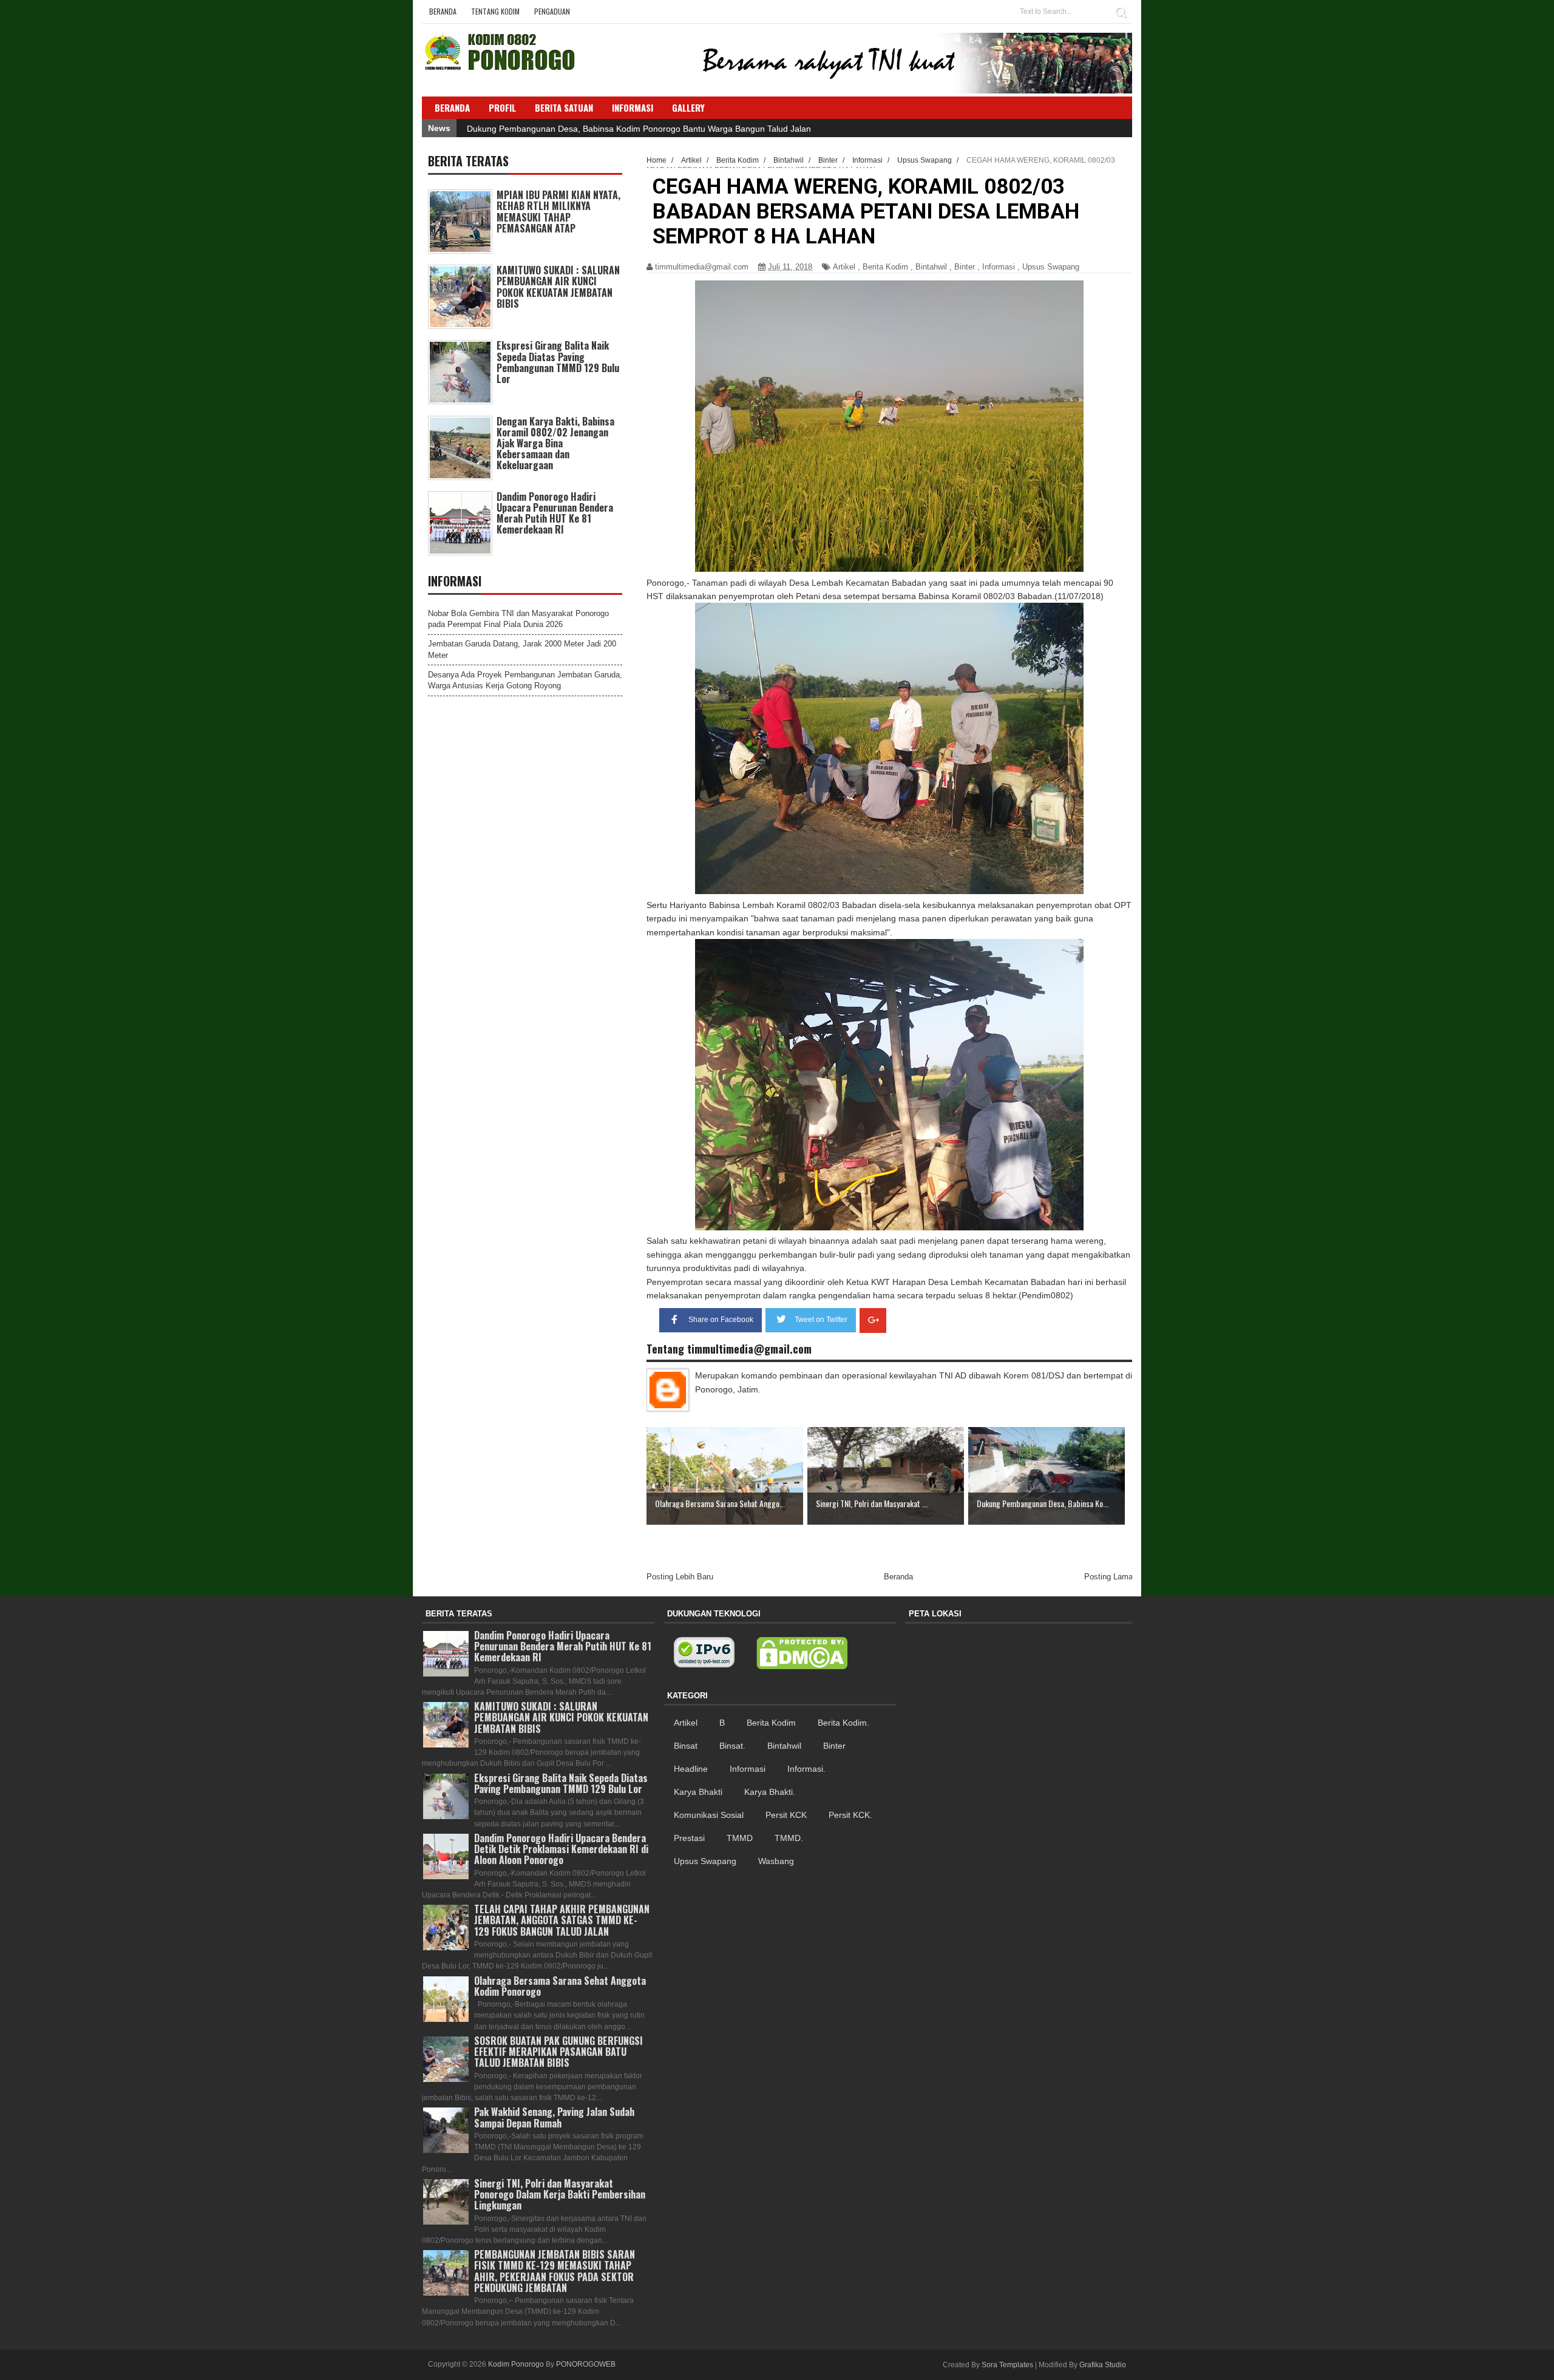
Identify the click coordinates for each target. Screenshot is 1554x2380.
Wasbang (776, 1861)
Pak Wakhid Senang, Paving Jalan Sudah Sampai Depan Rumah (554, 2117)
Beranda (443, 11)
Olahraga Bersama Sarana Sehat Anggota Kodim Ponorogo (560, 1986)
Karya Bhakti (698, 1792)
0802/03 (999, 596)
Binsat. (732, 1746)
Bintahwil (931, 267)
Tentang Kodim (495, 11)
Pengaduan (552, 11)
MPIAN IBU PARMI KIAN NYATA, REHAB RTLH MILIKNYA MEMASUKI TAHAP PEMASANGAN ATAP (558, 212)
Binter (965, 267)
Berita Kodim (885, 267)
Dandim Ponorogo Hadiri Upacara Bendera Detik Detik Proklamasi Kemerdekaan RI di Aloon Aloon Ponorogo (561, 1849)
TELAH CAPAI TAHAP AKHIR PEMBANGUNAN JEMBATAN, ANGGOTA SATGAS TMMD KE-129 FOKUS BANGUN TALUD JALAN (562, 1920)
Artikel (844, 267)
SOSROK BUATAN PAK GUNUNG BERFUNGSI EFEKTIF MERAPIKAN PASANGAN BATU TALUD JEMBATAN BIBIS (558, 2052)
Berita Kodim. (843, 1723)
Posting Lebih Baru (680, 1577)
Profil (502, 107)
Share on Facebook (721, 1320)
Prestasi (689, 1838)
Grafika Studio (1103, 2365)
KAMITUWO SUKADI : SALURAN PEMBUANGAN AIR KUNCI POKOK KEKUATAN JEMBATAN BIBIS (558, 287)
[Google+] (873, 1321)
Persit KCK (786, 1815)
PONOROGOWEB (586, 2364)
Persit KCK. (850, 1815)
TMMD (740, 1838)
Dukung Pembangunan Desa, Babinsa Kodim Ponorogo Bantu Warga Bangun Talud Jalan (639, 129)
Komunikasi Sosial (709, 1815)
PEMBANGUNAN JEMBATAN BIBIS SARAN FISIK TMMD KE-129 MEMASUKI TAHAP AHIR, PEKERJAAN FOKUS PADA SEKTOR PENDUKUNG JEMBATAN (555, 2271)
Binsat (686, 1746)
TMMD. (789, 1838)
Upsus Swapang (1051, 267)
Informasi (999, 267)
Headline (691, 1769)
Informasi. (806, 1769)
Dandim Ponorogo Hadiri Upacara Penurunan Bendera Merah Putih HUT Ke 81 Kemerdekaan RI (555, 513)
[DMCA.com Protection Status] (802, 1653)
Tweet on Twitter (821, 1320)
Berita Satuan (564, 107)
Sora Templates (1007, 2365)
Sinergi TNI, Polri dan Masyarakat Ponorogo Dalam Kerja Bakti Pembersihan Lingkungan (560, 2194)
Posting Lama (1108, 1577)
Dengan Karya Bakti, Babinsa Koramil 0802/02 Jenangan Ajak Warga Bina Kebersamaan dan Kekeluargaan (555, 443)
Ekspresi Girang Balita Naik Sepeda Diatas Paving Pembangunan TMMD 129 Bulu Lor (558, 362)
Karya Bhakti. (770, 1792)
